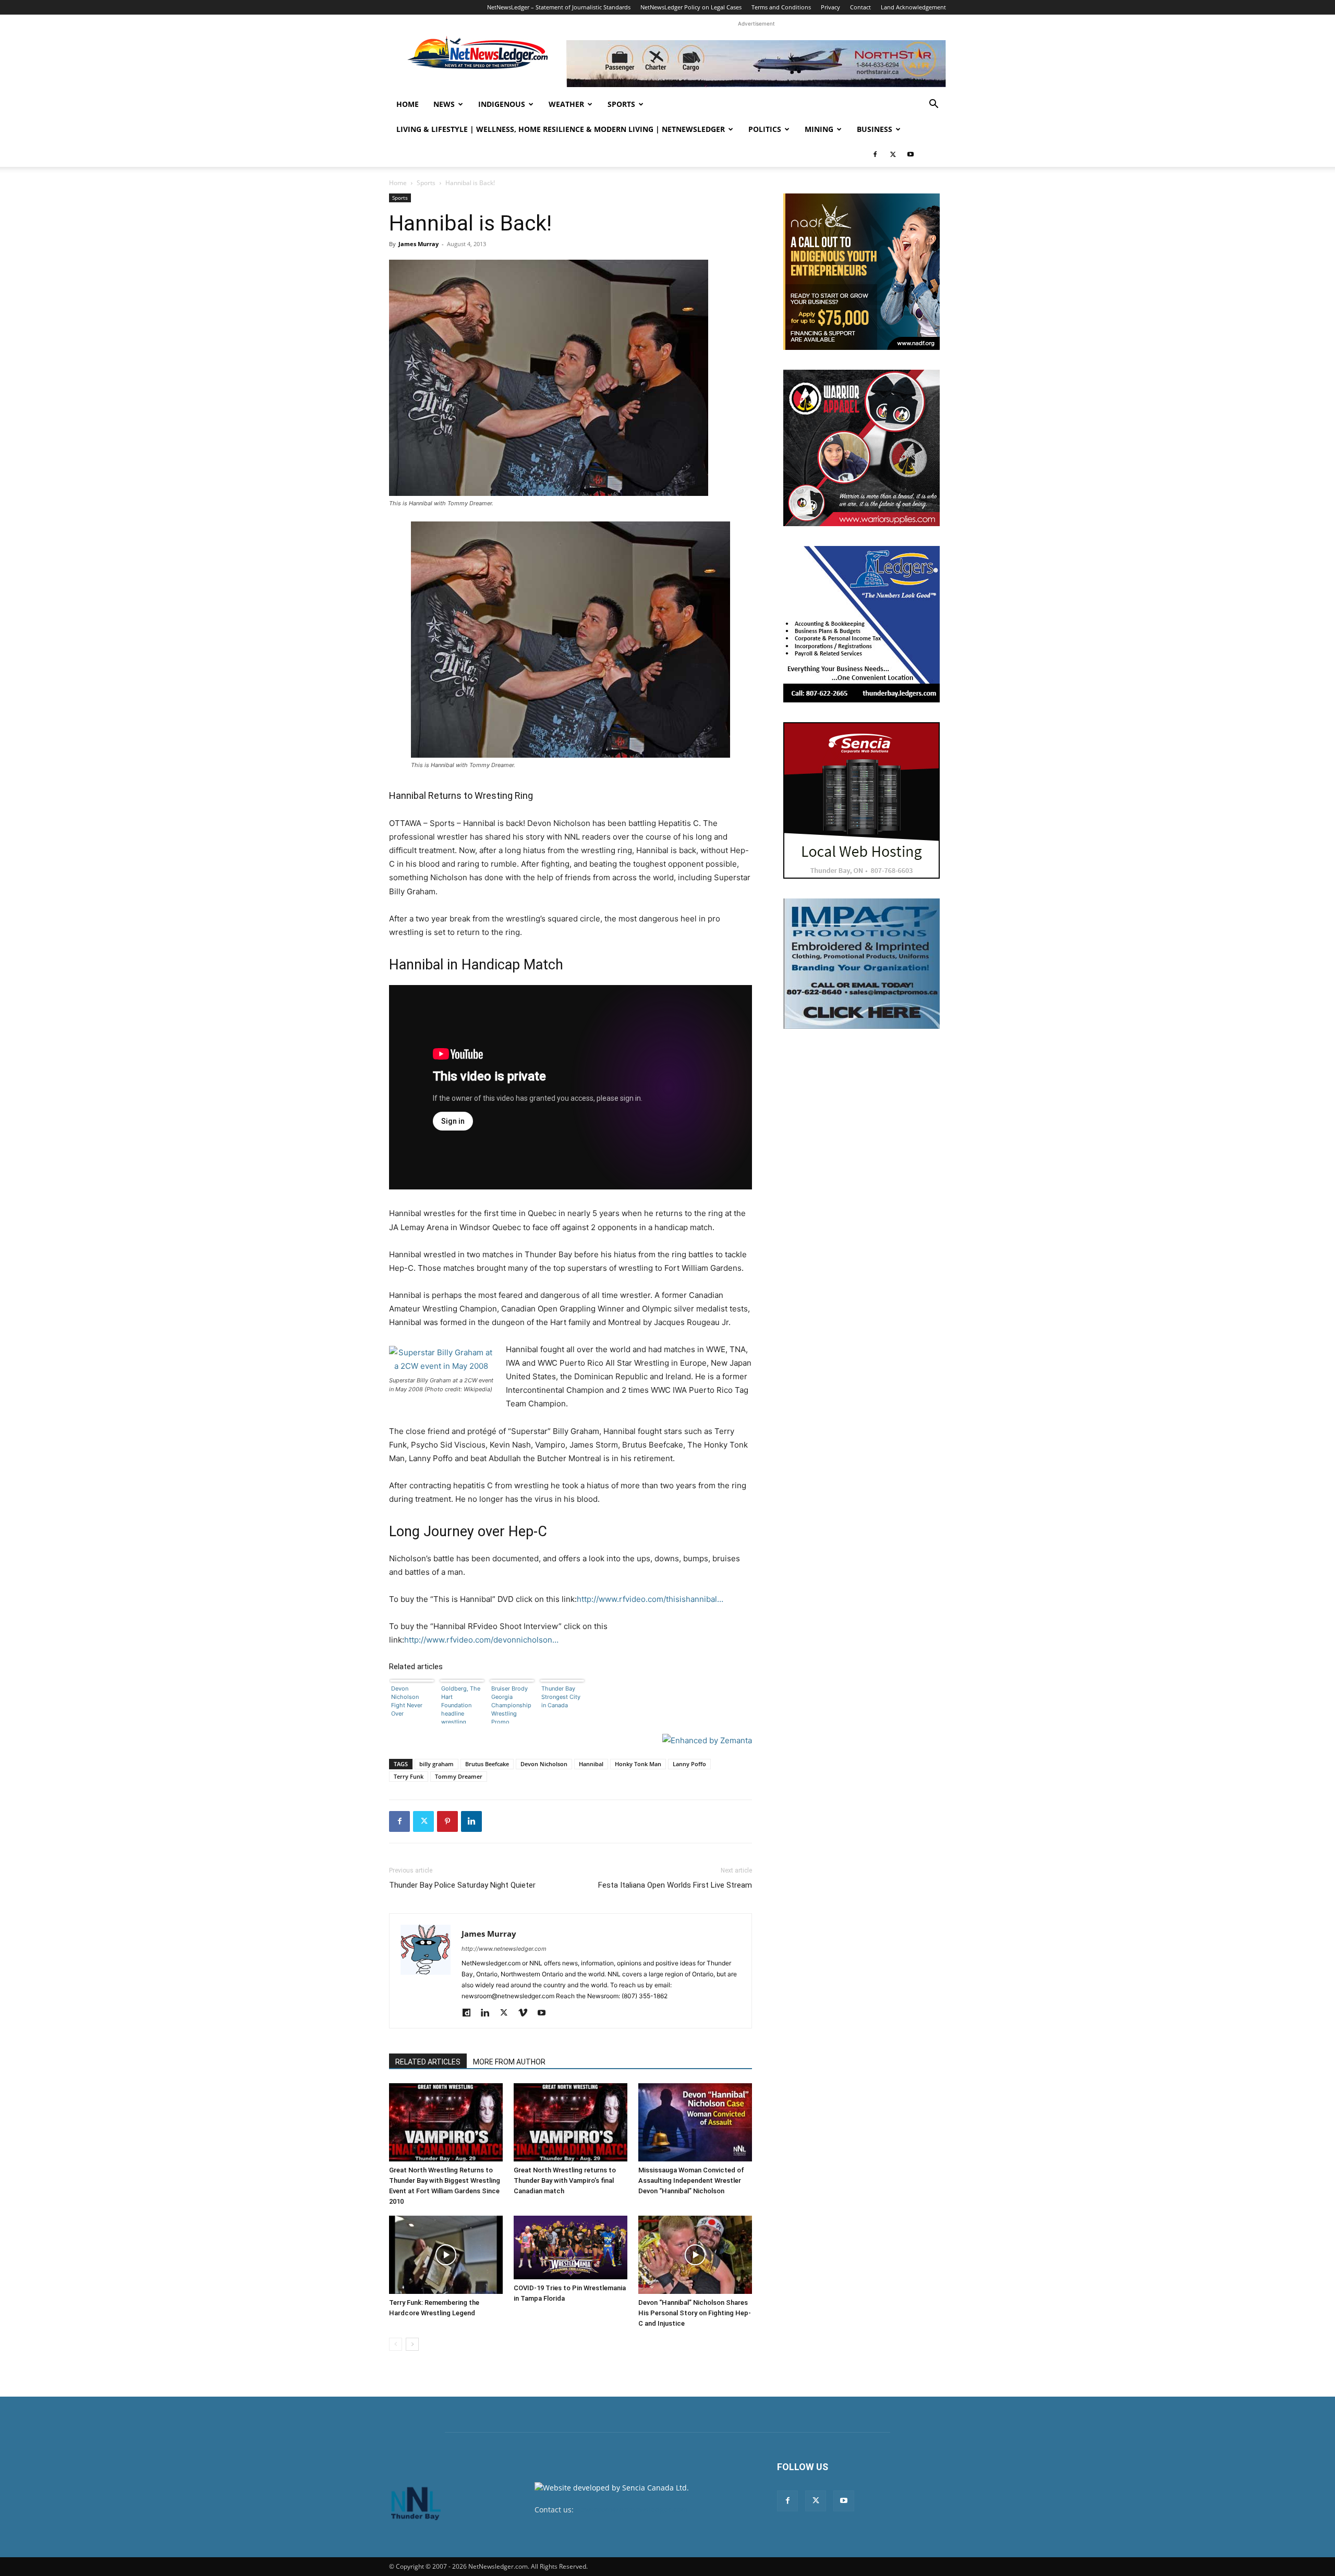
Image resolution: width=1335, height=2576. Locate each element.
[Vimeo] (526, 2013)
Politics (765, 129)
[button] (933, 105)
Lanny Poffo (689, 1764)
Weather (566, 104)
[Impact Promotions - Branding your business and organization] (861, 964)
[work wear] (861, 448)
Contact (860, 7)
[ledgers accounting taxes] (861, 624)
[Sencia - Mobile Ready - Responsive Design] (861, 800)
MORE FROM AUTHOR (509, 2062)
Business (875, 129)
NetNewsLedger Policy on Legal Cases (691, 7)
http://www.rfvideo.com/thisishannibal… (650, 1599)
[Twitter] (893, 154)
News (444, 104)
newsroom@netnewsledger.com (632, 2510)
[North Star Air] (756, 64)
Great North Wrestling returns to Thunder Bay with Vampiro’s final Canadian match (565, 2180)
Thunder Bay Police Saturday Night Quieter (462, 1885)
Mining (819, 129)
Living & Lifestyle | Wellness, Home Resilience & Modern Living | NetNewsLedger (561, 129)
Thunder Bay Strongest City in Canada (561, 1697)
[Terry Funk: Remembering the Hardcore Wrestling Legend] (446, 2255)
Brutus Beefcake (487, 1764)
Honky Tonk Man (638, 1764)
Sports (621, 104)
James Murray (418, 244)
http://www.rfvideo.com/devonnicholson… (481, 1640)
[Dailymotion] (470, 2013)
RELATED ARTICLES (428, 2062)
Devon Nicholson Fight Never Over (407, 1701)
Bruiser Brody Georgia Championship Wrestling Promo (511, 1704)
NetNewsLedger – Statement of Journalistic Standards (559, 7)
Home (408, 104)
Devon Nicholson (544, 1764)
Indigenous (502, 104)
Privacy (830, 7)
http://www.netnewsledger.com (504, 1949)
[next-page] (412, 2344)
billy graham (436, 1764)
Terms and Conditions (781, 7)
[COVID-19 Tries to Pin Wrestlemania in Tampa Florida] (571, 2248)
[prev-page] (396, 2344)
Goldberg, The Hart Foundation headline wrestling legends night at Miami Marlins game (461, 1704)
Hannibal (591, 1764)
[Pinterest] (447, 1821)
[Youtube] (911, 154)
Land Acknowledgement (913, 7)
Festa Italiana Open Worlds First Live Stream (675, 1885)
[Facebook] (875, 154)
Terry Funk (409, 1776)
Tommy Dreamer (459, 1776)
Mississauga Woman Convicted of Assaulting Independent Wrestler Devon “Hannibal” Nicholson (691, 2180)
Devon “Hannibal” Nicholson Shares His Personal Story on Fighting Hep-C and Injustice (695, 2313)
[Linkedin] (471, 1821)
